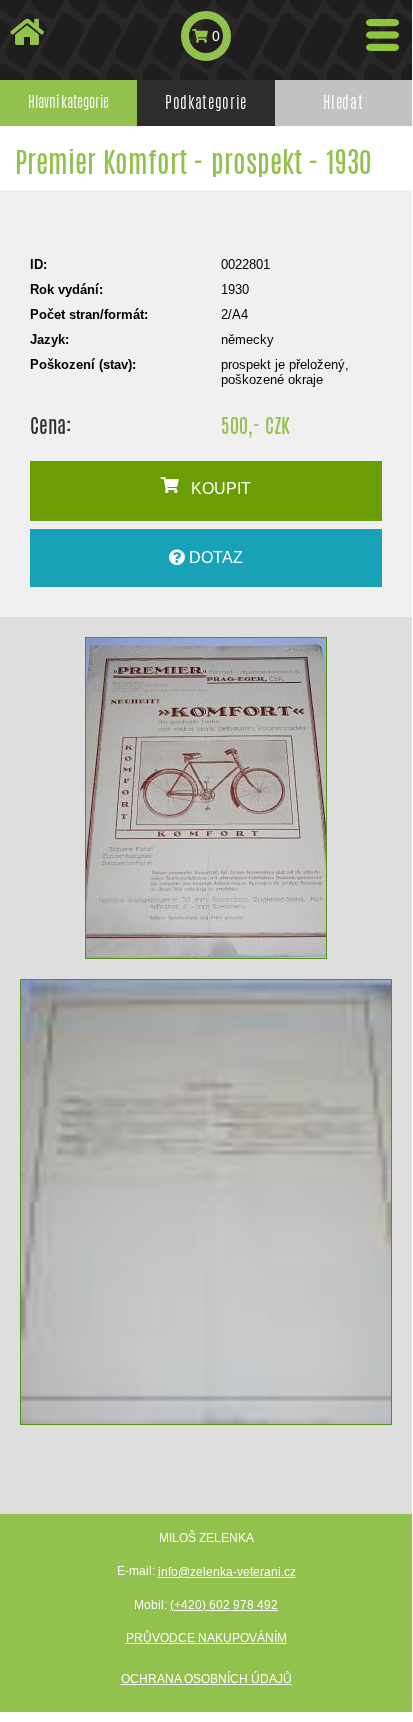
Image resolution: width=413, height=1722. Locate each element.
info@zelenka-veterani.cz (227, 1572)
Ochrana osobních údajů (206, 1679)
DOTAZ (214, 557)
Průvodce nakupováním (206, 1638)
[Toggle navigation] (382, 35)
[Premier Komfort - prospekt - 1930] (206, 798)
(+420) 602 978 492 (224, 1605)
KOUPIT (215, 488)
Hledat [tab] (343, 102)
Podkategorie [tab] (206, 102)
